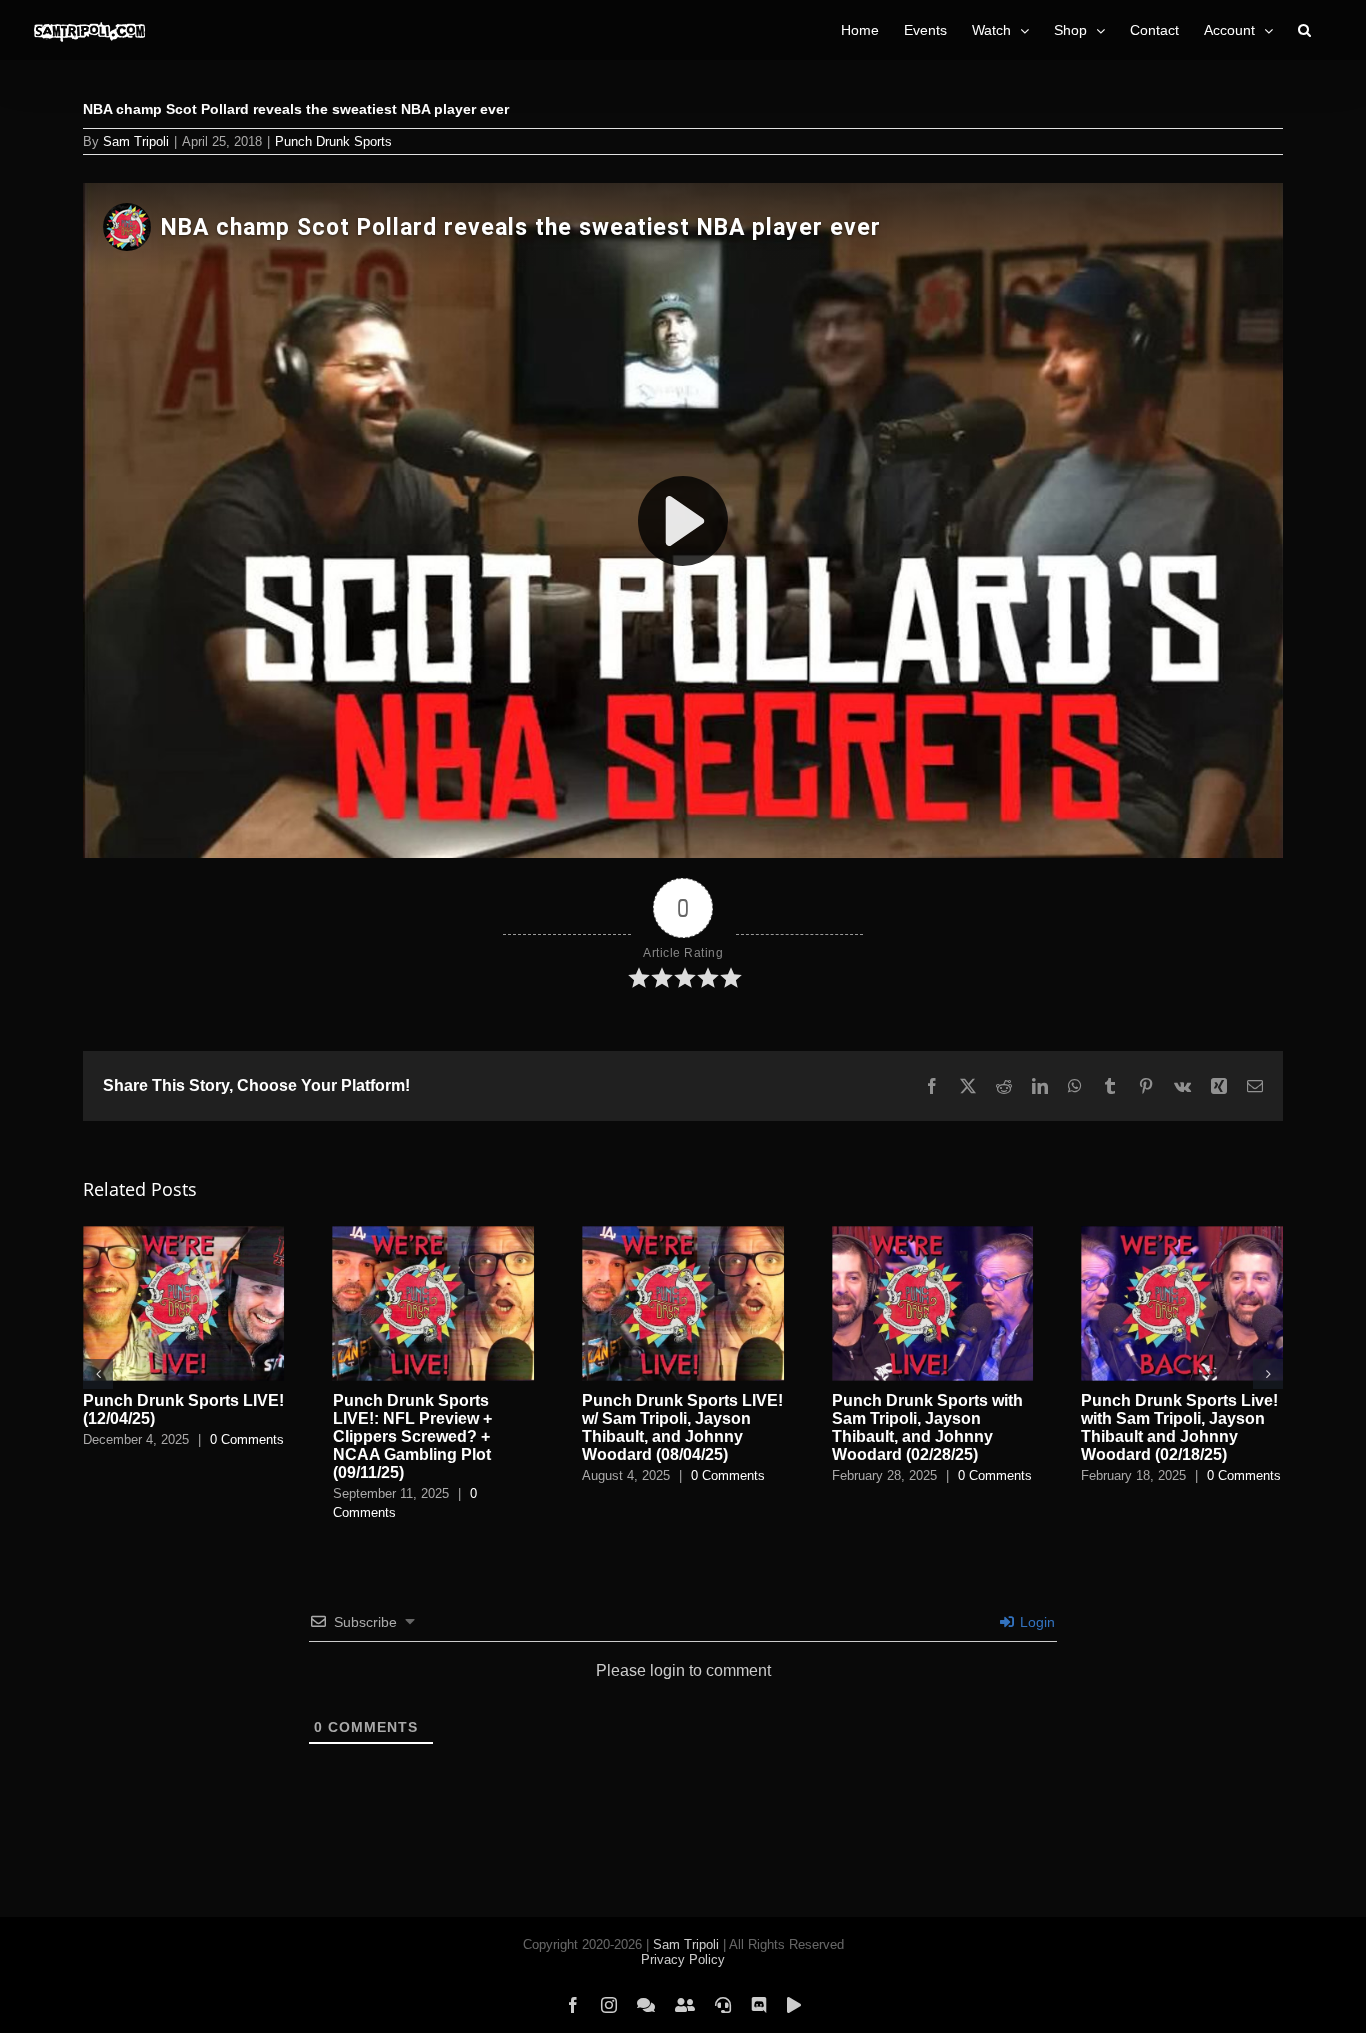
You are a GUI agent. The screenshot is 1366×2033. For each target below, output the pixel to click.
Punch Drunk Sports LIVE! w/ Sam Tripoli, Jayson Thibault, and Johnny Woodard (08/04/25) (682, 1427)
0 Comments (247, 1439)
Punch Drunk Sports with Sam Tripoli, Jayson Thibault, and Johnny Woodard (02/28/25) (927, 1427)
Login (1035, 1622)
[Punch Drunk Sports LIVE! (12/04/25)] (184, 1234)
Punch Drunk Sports (333, 141)
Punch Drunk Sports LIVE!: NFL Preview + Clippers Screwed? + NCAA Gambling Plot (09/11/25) (412, 1436)
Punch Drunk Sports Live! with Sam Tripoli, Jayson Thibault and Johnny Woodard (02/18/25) (1179, 1427)
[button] (1304, 30)
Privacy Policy (683, 1959)
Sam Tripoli (136, 141)
